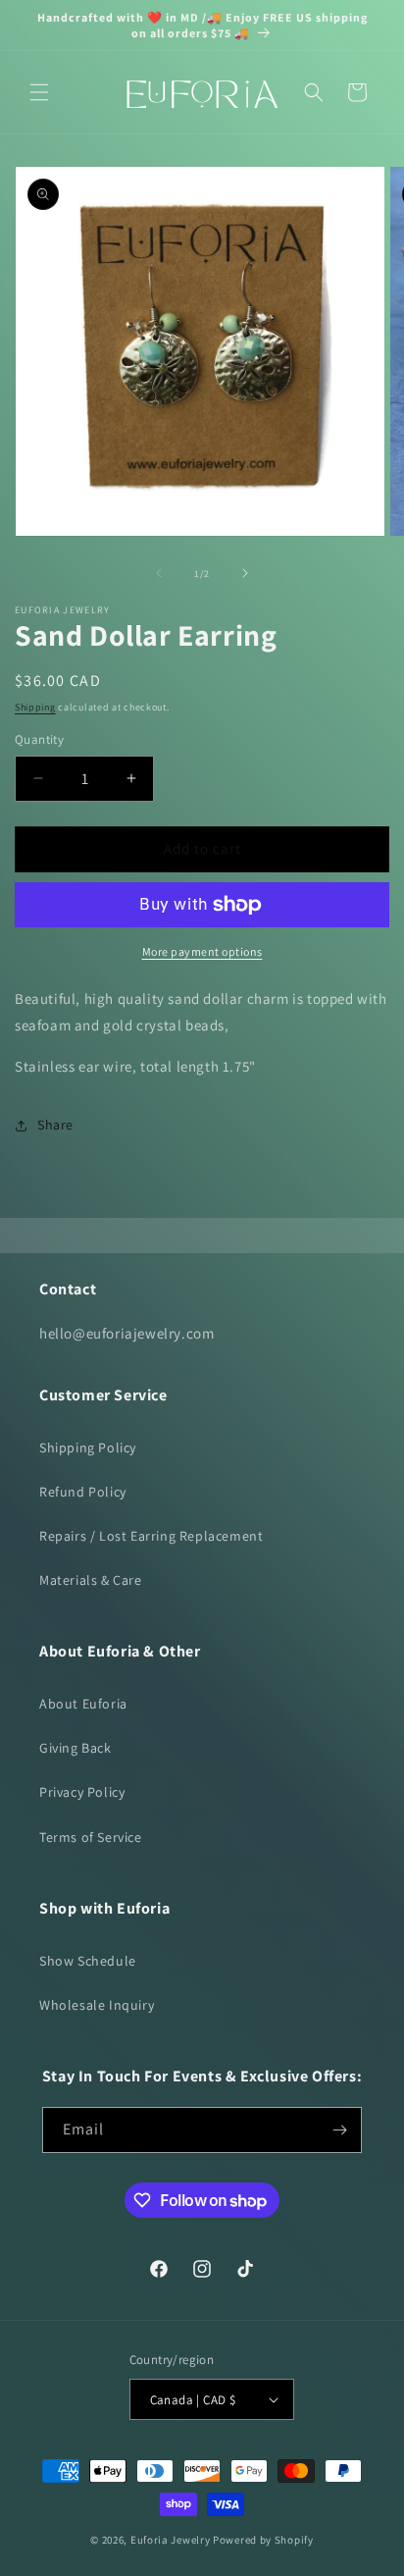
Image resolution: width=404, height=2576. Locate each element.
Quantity (39, 739)
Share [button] (55, 1125)
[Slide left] (159, 573)
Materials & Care (91, 1580)
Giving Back (76, 1748)
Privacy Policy (82, 1792)
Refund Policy (83, 1492)
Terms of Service (91, 1837)
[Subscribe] (339, 2130)
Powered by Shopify (263, 2540)
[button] (39, 92)
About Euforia (83, 1704)
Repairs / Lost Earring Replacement (151, 1536)
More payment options (202, 951)
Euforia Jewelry (171, 2540)
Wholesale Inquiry (97, 2005)
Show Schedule (88, 1961)
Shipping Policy (88, 1447)
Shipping (35, 707)
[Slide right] (245, 573)
